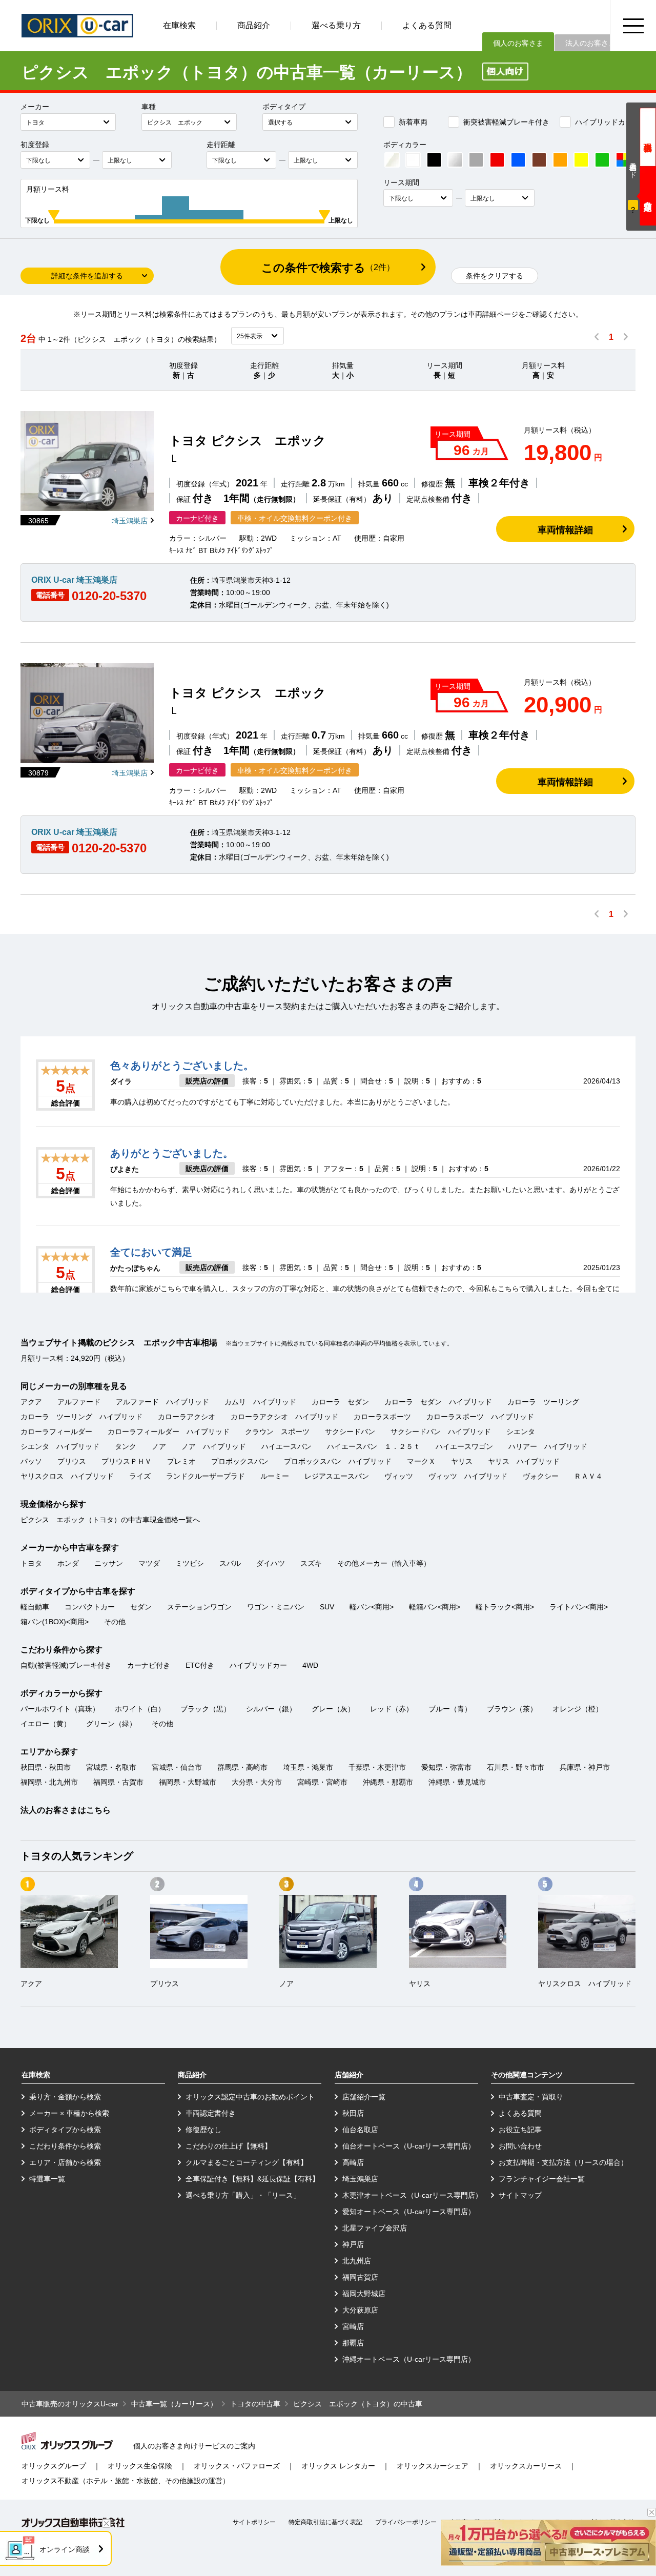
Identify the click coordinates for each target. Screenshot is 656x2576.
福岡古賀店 (360, 2277)
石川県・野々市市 (516, 1767)
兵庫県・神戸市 (585, 1767)
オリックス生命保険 (140, 2466)
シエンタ (521, 1432)
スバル (230, 1563)
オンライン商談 (65, 2549)
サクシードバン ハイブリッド (441, 1432)
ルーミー (275, 1476)
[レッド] (497, 160)
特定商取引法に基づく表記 (325, 2522)
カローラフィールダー (56, 1432)
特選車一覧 (47, 2179)
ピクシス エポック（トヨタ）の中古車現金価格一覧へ (110, 1520)
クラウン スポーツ (277, 1432)
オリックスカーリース (526, 2466)
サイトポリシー (254, 2522)
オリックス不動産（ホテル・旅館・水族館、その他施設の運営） (126, 2481)
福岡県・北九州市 (49, 1782)
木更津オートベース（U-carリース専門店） (412, 2195)
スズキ (311, 1563)
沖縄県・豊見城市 (457, 1782)
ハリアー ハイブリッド (548, 1446)
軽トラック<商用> (505, 1607)
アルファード (79, 1402)
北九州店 (357, 2261)
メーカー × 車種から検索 (69, 2113)
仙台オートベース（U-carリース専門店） (409, 2146)
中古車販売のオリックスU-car (70, 2404)
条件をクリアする (495, 276)
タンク (126, 1446)
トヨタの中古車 (255, 2404)
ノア (159, 1446)
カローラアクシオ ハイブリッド (284, 1417)
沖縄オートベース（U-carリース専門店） (409, 2359)
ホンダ (68, 1563)
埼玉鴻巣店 (130, 521)
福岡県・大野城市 (188, 1782)
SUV (327, 1607)
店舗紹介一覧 (364, 2097)
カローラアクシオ (187, 1417)
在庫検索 (179, 25)
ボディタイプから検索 (65, 2130)
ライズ (140, 1476)
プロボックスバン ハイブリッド (338, 1461)
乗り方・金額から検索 (65, 2097)
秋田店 (353, 2113)
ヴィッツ (399, 1476)
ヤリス (462, 1461)
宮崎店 (353, 2326)
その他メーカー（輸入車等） (384, 1563)
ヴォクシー (541, 1476)
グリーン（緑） (111, 1724)
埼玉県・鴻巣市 (308, 1767)
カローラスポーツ (382, 1417)
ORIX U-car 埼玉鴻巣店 (74, 580)
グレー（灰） (333, 1709)
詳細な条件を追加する (87, 276)
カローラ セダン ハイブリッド (438, 1402)
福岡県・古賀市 (118, 1782)
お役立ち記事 (520, 2130)
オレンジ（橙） (578, 1709)
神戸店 (353, 2244)
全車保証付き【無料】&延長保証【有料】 (252, 2179)
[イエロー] (581, 160)
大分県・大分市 (257, 1782)
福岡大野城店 (364, 2294)
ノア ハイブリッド (214, 1446)
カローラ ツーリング (543, 1402)
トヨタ (31, 1563)
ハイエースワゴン (464, 1446)
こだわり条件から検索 (65, 2146)
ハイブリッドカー (604, 122)
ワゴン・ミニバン (276, 1607)
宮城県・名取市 (111, 1767)
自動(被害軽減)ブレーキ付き (66, 1665)
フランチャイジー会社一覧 (542, 2179)
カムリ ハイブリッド (260, 1402)
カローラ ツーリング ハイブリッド (81, 1417)
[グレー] (476, 160)
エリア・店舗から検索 (65, 2162)
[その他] (623, 160)
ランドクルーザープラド (206, 1476)
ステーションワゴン (199, 1607)
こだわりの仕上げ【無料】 (229, 2146)
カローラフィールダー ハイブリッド (169, 1432)
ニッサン (109, 1563)
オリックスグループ (54, 2466)
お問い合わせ (520, 2146)
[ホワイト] (413, 160)
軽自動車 (35, 1607)
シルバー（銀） (271, 1709)
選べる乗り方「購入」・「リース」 (243, 2195)
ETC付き (200, 1665)
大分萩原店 (360, 2310)
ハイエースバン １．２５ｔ (374, 1446)
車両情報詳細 (565, 530)
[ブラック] (434, 160)
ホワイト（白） (140, 1709)
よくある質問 (427, 25)
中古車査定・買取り (531, 2097)
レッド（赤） (392, 1709)
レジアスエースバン (337, 1476)
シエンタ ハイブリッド (60, 1446)
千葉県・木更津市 (377, 1767)
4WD (310, 1665)
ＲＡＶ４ (588, 1476)
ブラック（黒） (206, 1709)
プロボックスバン (240, 1461)
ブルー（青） (450, 1709)
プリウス (72, 1461)
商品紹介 (254, 25)
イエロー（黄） (46, 1724)
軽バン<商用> (372, 1607)
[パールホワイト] (392, 160)
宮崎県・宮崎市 (322, 1782)
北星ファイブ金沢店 (375, 2228)
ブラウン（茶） (512, 1709)
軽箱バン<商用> (435, 1607)
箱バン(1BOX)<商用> (55, 1622)
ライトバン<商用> (579, 1607)
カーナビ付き (149, 1665)
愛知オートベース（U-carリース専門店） (409, 2212)
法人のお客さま (590, 43)
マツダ (149, 1563)
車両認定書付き (211, 2113)
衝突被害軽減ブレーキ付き (506, 122)
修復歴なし (203, 2130)
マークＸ (421, 1461)
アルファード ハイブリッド (162, 1402)
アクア (31, 1402)
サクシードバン (350, 1432)
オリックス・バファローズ (237, 2466)
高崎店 (353, 2162)
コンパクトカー (90, 1607)
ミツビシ (190, 1563)
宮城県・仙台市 (177, 1767)
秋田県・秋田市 (46, 1767)
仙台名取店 (360, 2130)
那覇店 (353, 2343)
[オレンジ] (560, 160)
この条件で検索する (328, 268)
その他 (115, 1622)
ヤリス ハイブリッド (524, 1461)
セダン (141, 1607)
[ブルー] (518, 160)
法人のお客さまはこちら (66, 1810)
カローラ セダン (340, 1402)
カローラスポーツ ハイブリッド (480, 1417)
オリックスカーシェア (433, 2466)
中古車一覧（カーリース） (174, 2404)
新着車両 (413, 122)
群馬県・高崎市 (242, 1767)
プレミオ (181, 1461)
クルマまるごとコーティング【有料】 (247, 2162)
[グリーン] (602, 160)
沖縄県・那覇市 (388, 1782)
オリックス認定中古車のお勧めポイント (250, 2097)
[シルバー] (455, 160)
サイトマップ (520, 2195)
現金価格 (648, 137)
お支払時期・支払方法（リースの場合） (563, 2162)
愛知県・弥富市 (446, 1767)
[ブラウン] (539, 160)
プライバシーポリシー (406, 2522)
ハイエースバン (286, 1446)
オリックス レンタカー (338, 2466)
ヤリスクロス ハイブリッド (67, 1476)
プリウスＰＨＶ (127, 1461)
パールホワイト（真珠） (60, 1709)
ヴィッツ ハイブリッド (468, 1476)
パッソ (31, 1461)
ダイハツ (271, 1563)
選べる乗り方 (336, 25)
